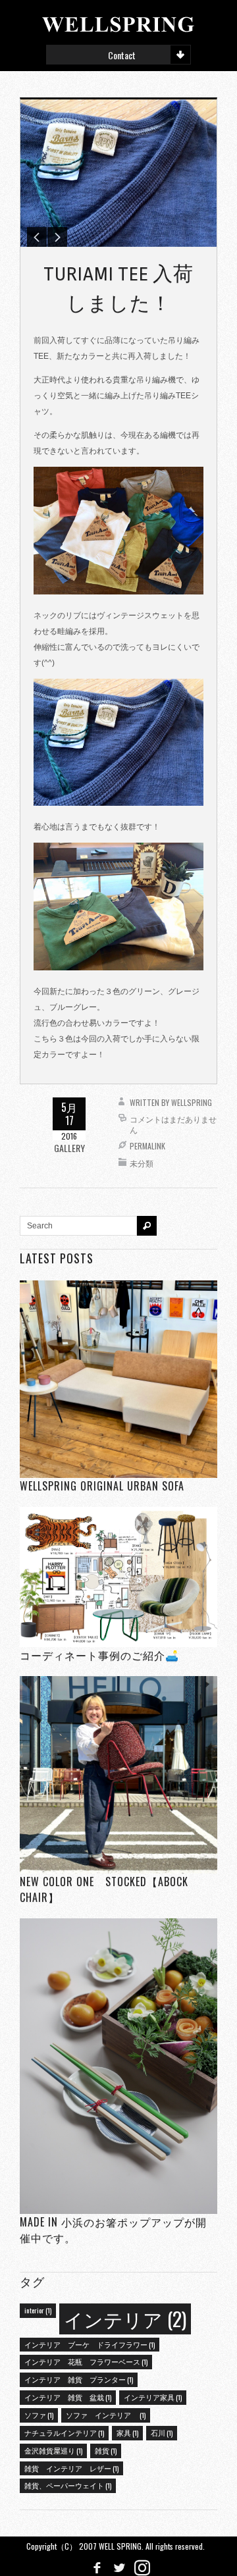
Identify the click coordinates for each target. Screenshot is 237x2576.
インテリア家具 (153, 2397)
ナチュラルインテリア (64, 2432)
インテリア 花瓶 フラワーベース (86, 2361)
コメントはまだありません (173, 1124)
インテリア (125, 2318)
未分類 (142, 1163)
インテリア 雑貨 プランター (79, 2379)
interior (38, 2310)
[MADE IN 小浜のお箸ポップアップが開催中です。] (118, 2066)
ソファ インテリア (106, 2415)
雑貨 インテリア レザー (71, 2468)
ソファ (39, 2415)
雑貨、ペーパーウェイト (68, 2485)
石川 (162, 2432)
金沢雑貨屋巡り (53, 2450)
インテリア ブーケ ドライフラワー (90, 2344)
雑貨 (106, 2450)
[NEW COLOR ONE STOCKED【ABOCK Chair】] (118, 1774)
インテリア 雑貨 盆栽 (68, 2397)
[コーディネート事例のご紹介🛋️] (118, 1577)
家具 (127, 2432)
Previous (37, 237)
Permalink (147, 1146)
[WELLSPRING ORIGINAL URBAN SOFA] (118, 1380)
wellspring (192, 1102)
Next (57, 237)
